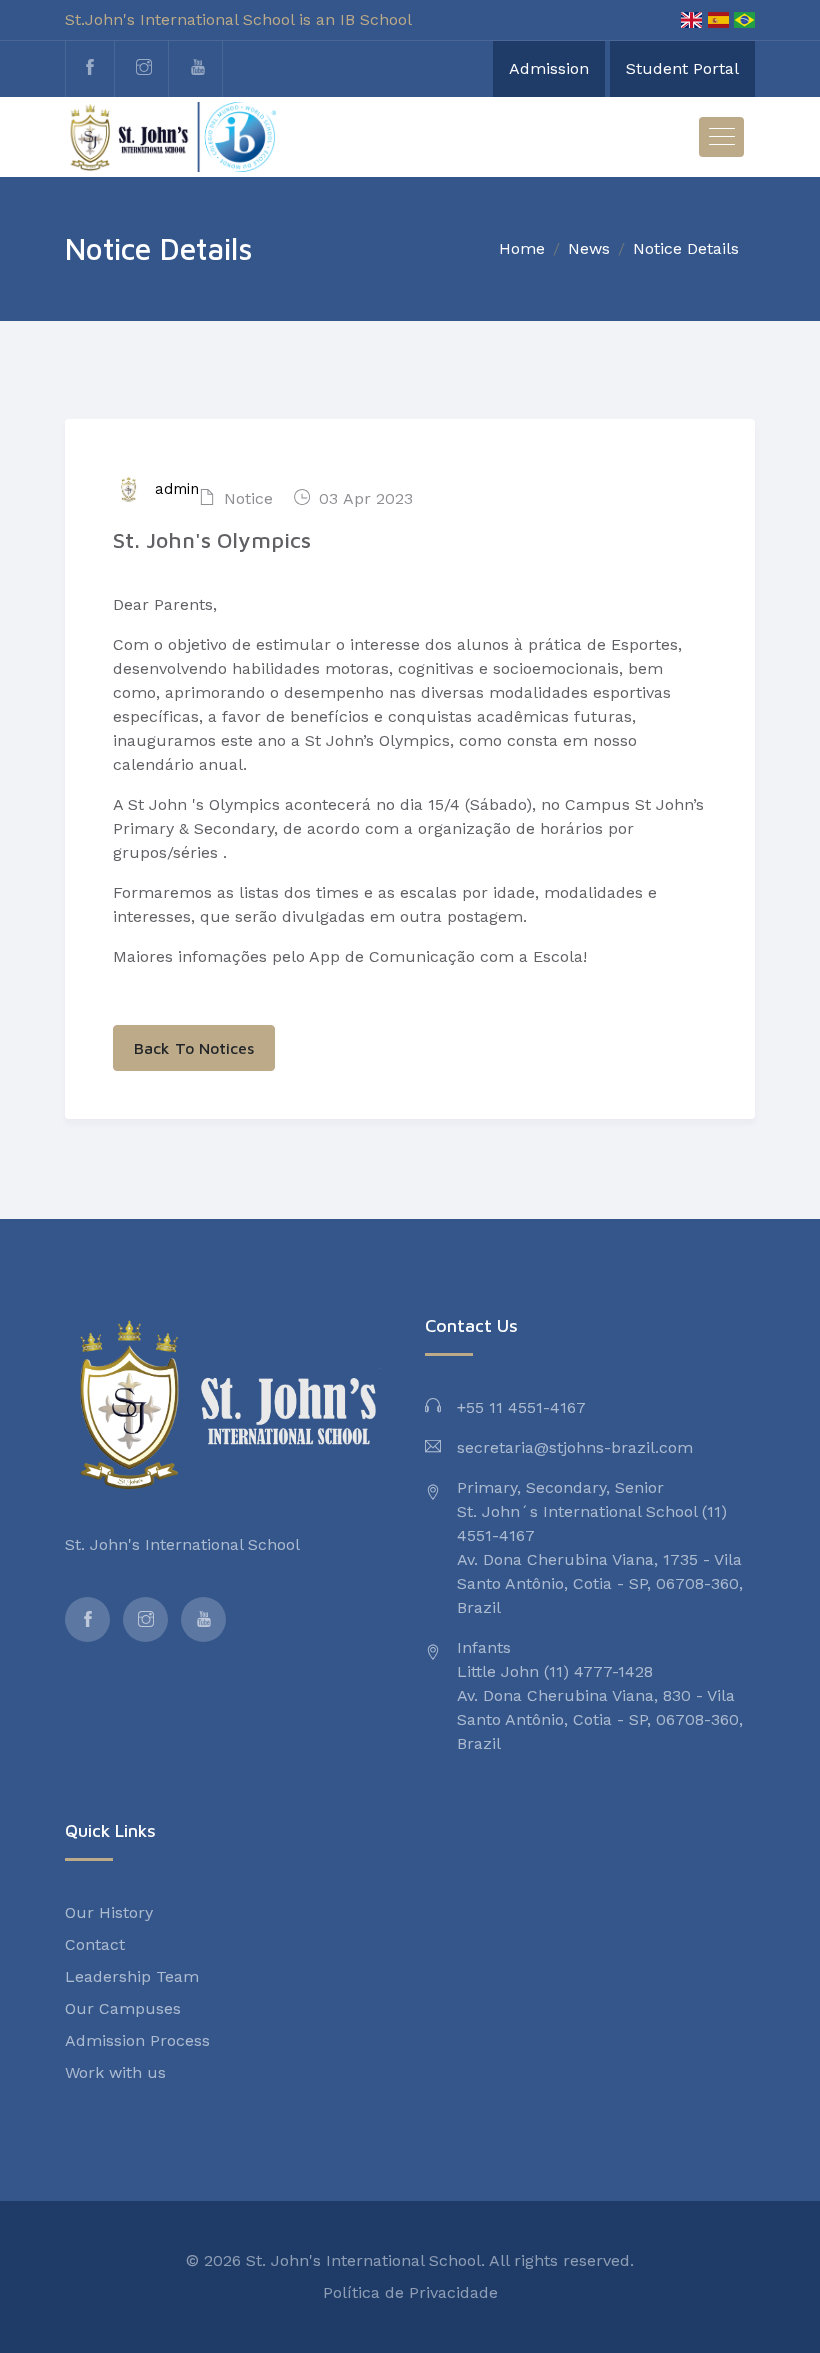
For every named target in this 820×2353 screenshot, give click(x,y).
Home (522, 248)
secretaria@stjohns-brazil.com (575, 1447)
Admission (549, 68)
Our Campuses (123, 2008)
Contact (95, 1944)
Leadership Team (132, 1976)
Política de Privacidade (410, 2292)
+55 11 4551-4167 (521, 1407)
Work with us (115, 2072)
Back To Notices (194, 1048)
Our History (109, 1912)
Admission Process (137, 2040)
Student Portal (682, 68)
